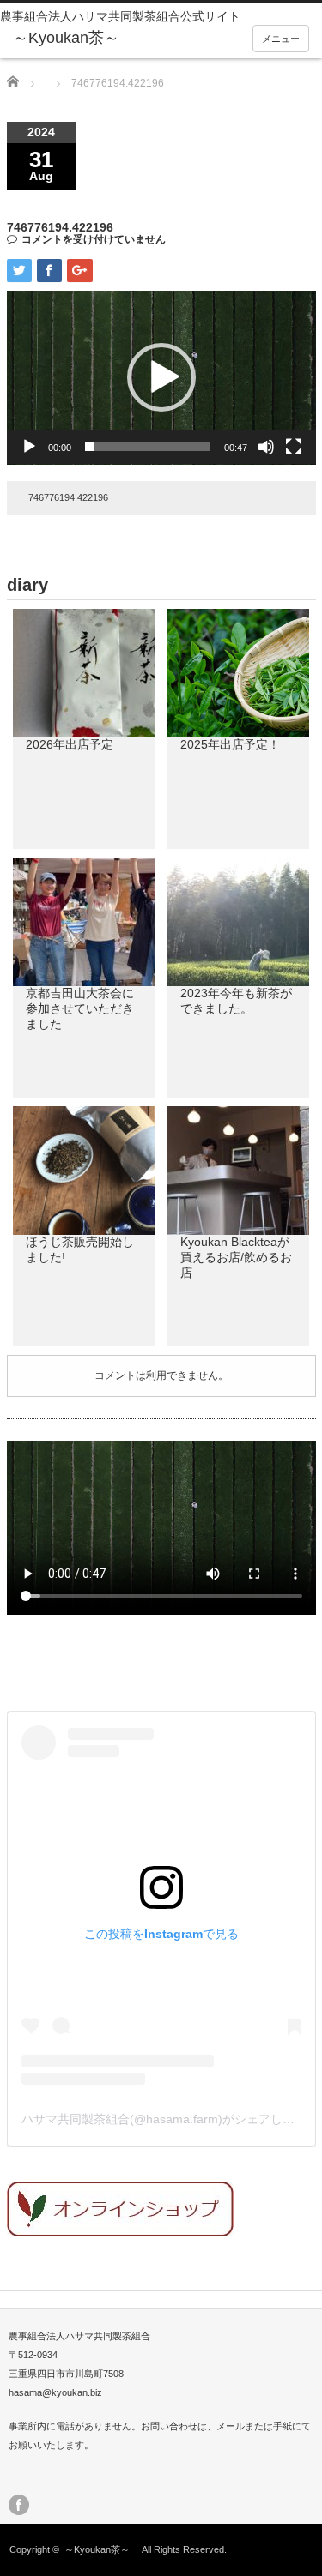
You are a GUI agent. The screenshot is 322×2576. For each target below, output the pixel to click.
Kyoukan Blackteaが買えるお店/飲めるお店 (236, 1257)
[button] (161, 377)
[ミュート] (266, 447)
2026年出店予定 (70, 744)
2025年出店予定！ (230, 744)
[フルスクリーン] (294, 447)
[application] (161, 378)
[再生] (29, 447)
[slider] (148, 447)
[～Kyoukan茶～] (77, 39)
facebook (19, 2505)
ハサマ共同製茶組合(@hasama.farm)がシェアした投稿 (170, 2119)
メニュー (281, 39)
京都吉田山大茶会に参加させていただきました (80, 1008)
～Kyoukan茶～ (102, 2549)
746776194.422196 (68, 497)
